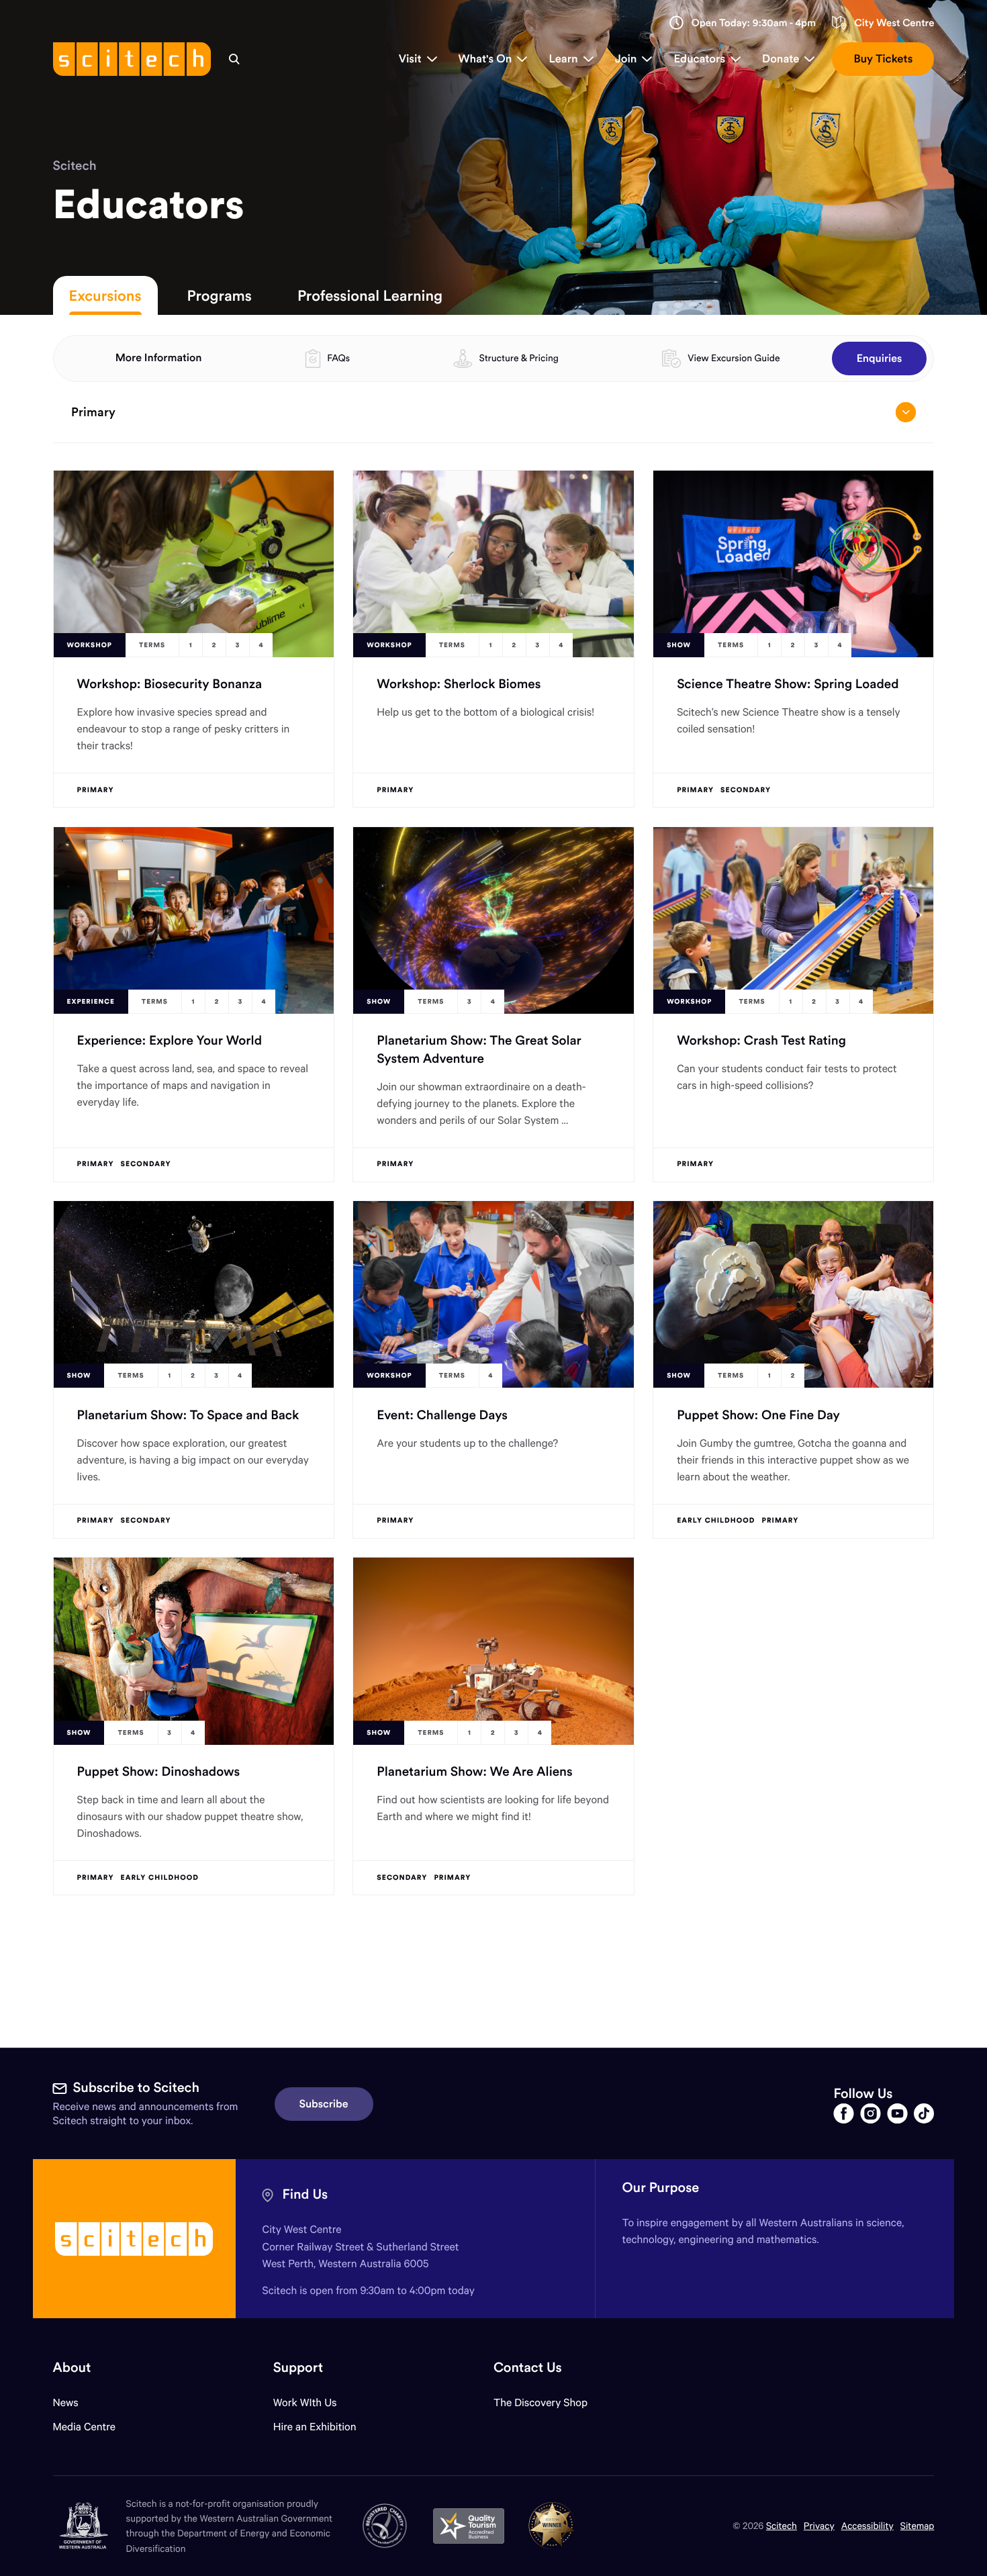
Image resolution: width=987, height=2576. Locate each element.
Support (298, 2368)
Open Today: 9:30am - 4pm (754, 23)
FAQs (338, 358)
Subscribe (324, 2104)
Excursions (105, 295)
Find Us (305, 2194)
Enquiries (880, 359)
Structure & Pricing (519, 358)
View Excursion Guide (734, 358)
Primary (93, 412)
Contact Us (528, 2368)
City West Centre (894, 23)
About (72, 2368)
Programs (220, 295)
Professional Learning (370, 295)
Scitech (75, 166)
